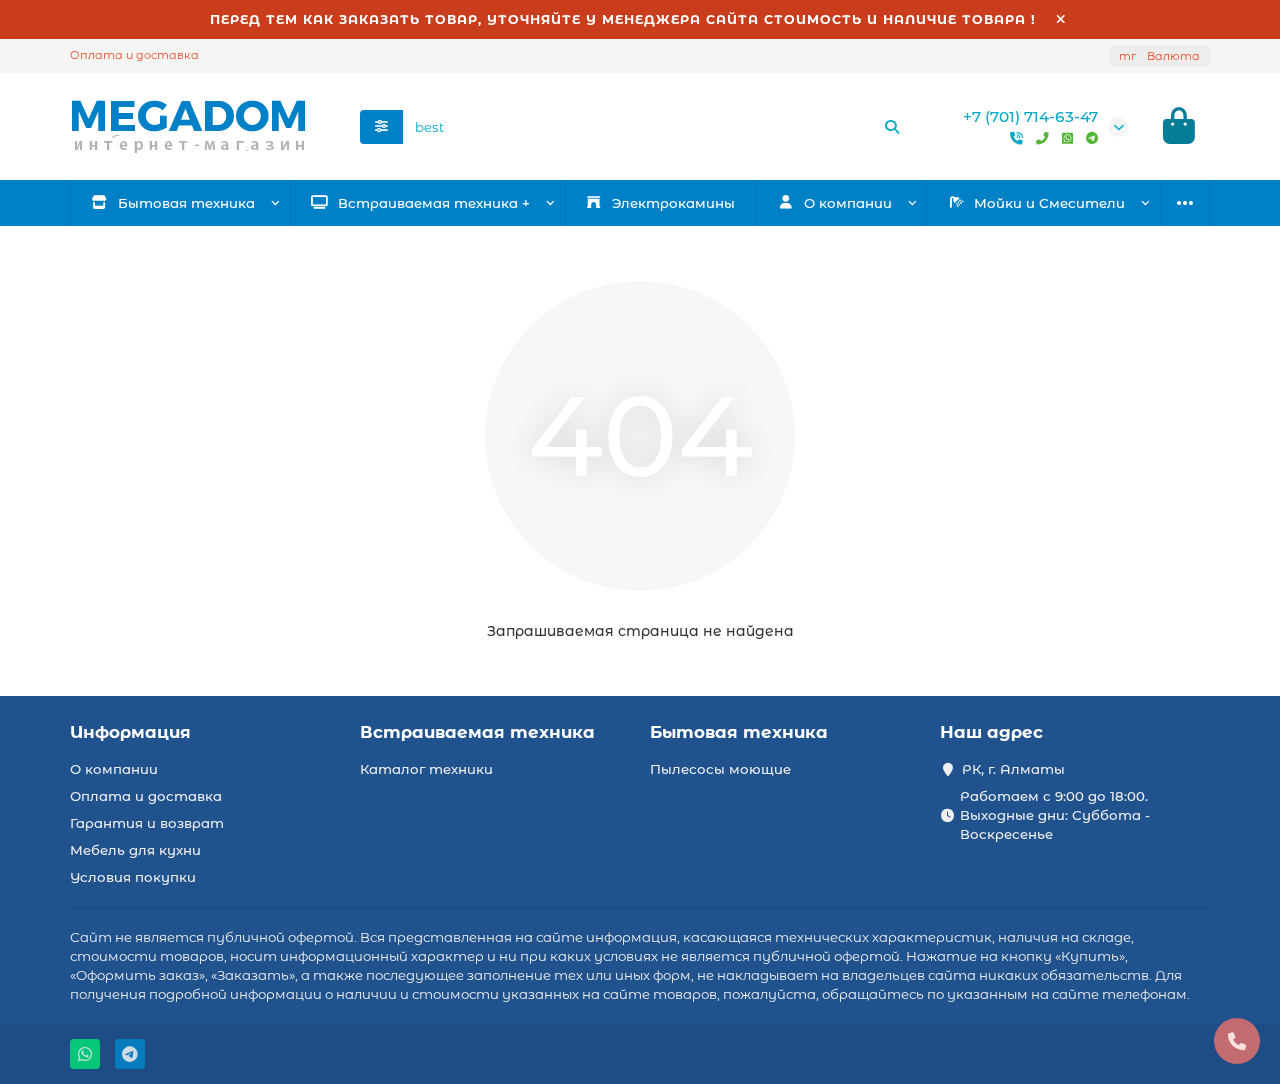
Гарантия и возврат (147, 823)
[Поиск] (892, 127)
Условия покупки (133, 877)
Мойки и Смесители (1049, 203)
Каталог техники (426, 769)
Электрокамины (673, 203)
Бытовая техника (186, 203)
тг (1159, 56)
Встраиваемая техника (477, 732)
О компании (114, 769)
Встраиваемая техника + (434, 203)
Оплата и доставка (134, 55)
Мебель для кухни (135, 850)
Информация (130, 732)
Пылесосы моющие (720, 769)
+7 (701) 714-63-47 (1030, 116)
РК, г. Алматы (1013, 769)
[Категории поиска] (381, 127)
